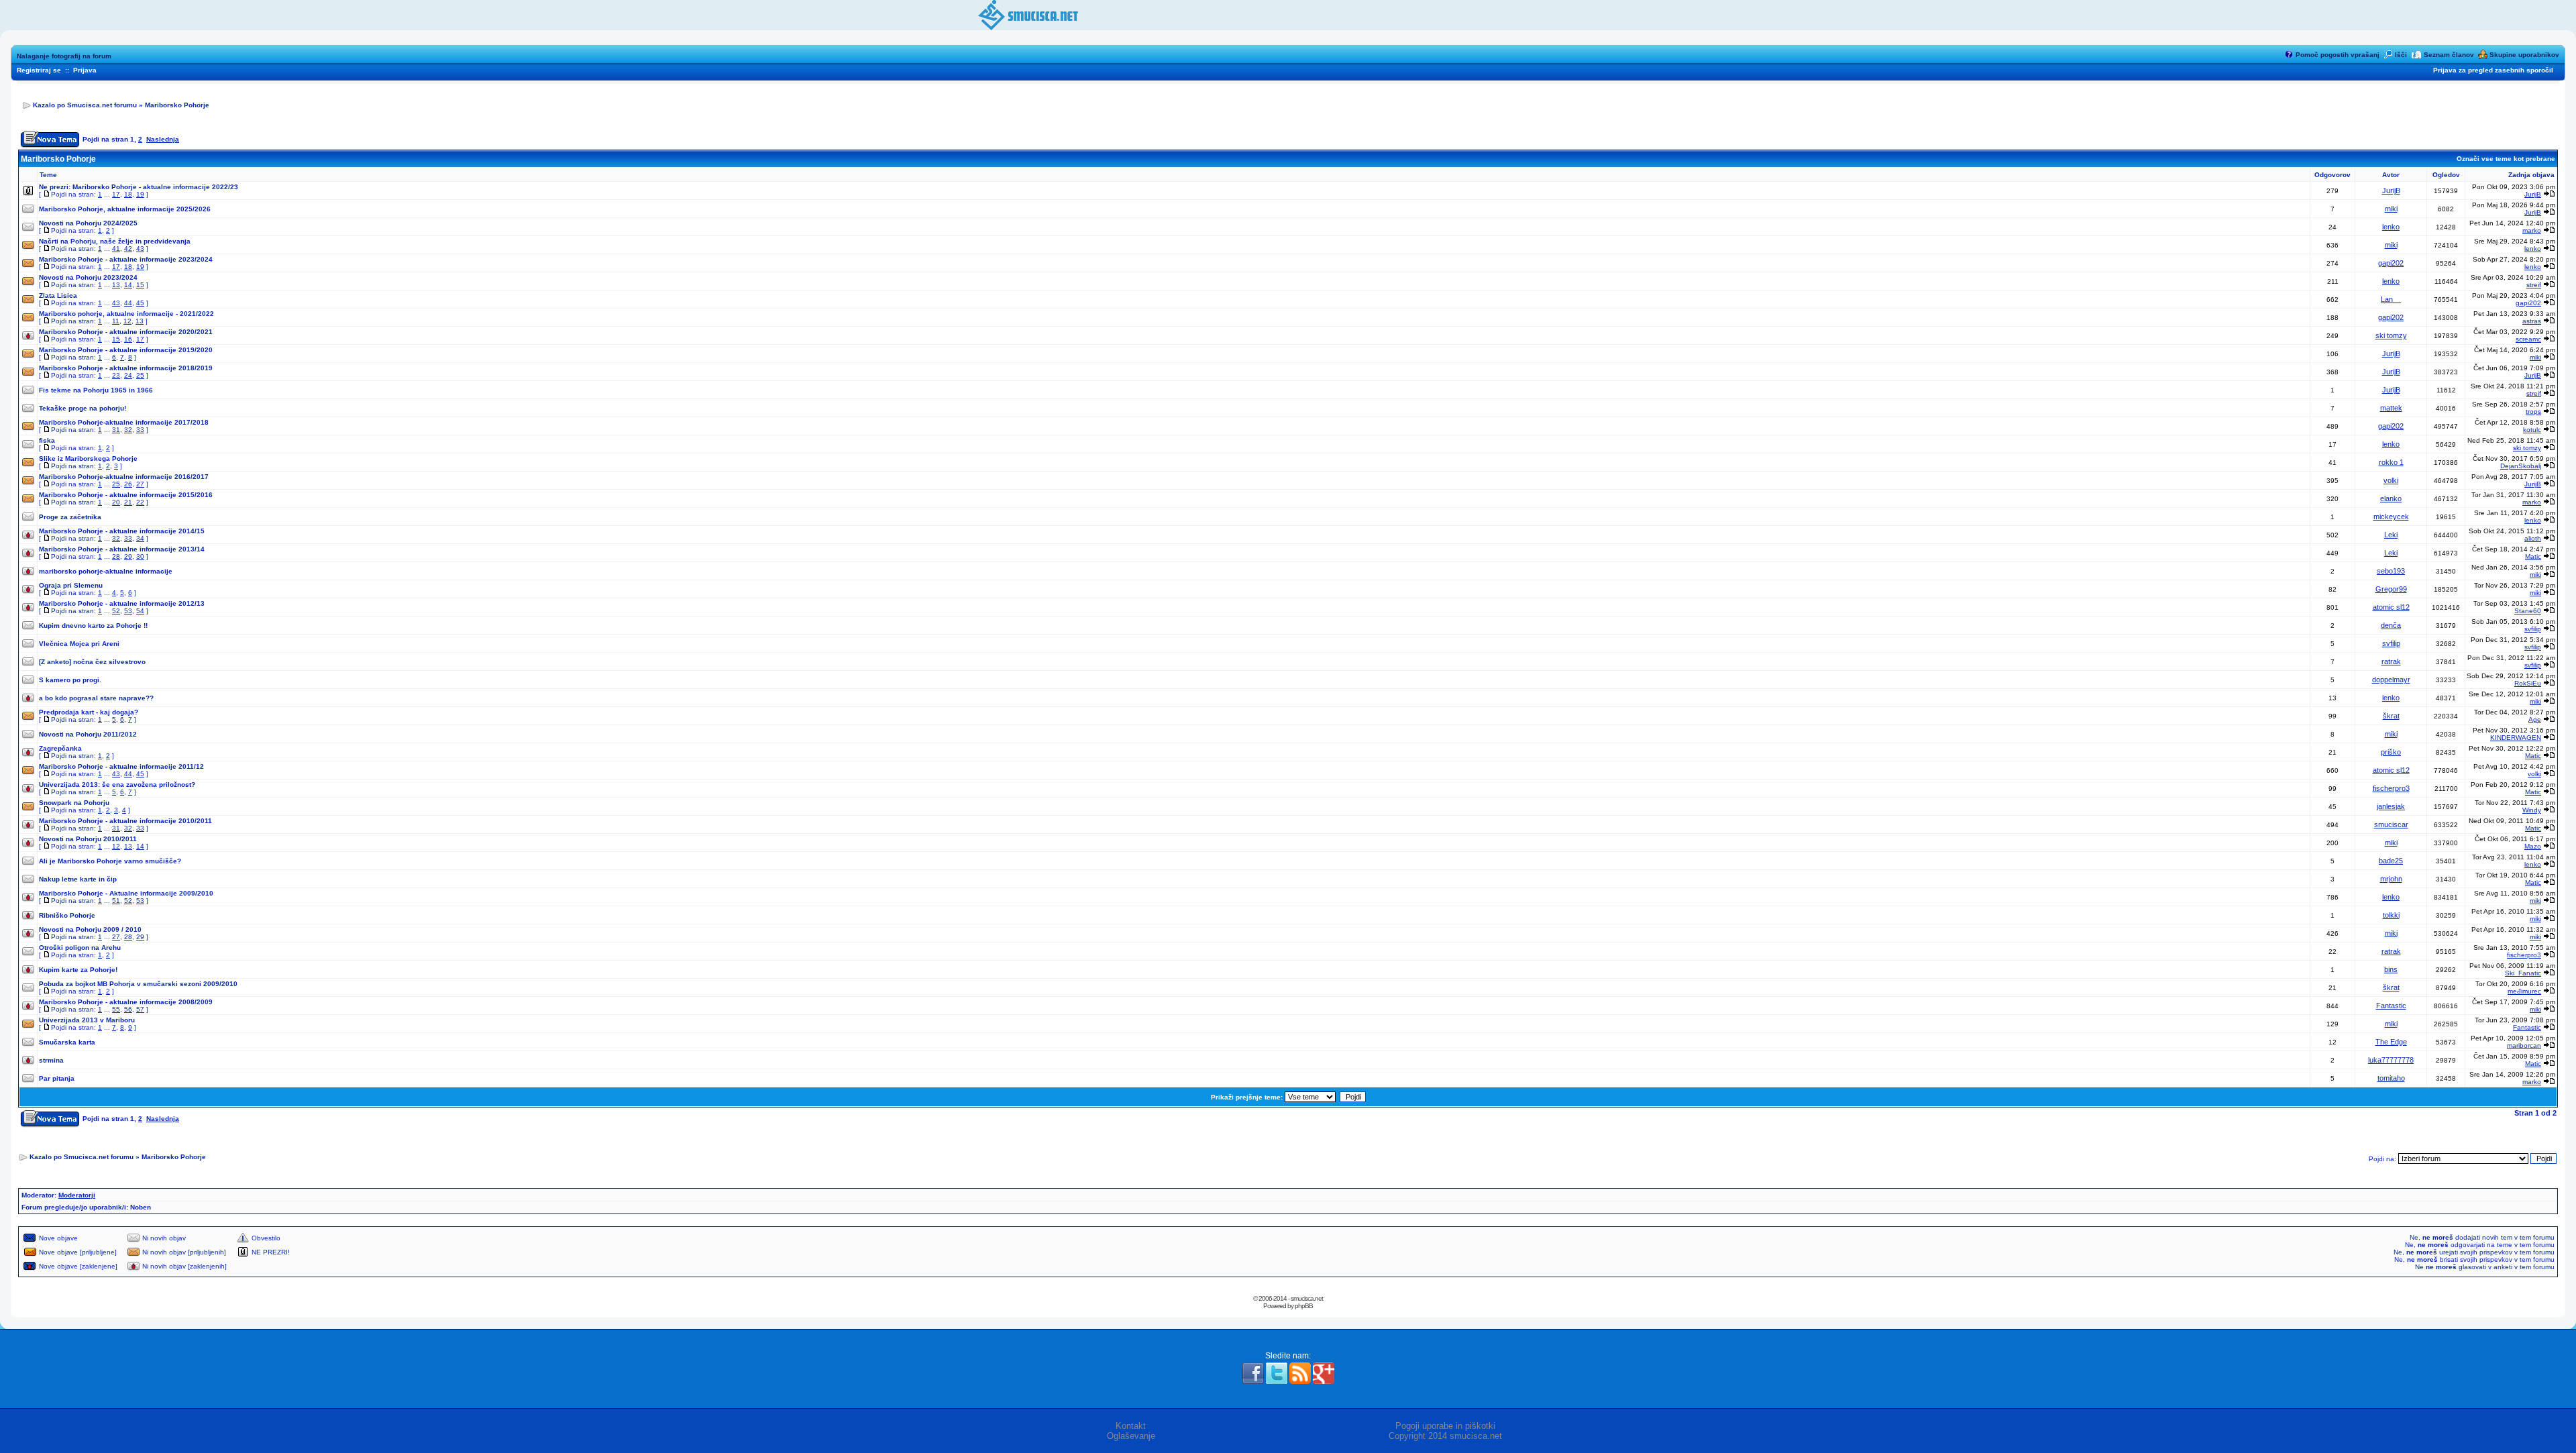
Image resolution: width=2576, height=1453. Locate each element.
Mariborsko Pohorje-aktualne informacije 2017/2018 (124, 422)
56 (128, 1009)
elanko (2391, 498)
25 (140, 375)
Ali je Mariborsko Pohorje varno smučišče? (110, 861)
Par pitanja (57, 1078)
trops (2533, 412)
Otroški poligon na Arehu (80, 948)
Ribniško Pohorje (67, 915)
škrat (2391, 716)
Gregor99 (2391, 589)
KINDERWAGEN (2516, 738)
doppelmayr (2391, 680)
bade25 (2391, 861)
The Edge (2391, 1042)
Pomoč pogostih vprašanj (2338, 55)
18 (128, 194)
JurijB (2391, 191)
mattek (2391, 408)
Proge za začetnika (70, 517)
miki (2391, 209)
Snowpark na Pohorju (74, 803)
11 (116, 321)
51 (116, 901)
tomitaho (2391, 1078)
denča (2391, 625)
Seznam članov (2449, 55)
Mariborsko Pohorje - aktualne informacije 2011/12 (121, 766)
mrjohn (2391, 879)
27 (140, 484)
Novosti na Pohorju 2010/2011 (88, 839)
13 (116, 285)
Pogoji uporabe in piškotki (1445, 1426)
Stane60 (2528, 611)
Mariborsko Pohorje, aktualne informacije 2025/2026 (125, 209)
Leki (2391, 535)
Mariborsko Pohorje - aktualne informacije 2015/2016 (126, 495)
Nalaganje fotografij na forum (64, 56)
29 (128, 556)
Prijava (85, 70)
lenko (2391, 227)
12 (127, 321)
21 (128, 502)
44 (128, 303)
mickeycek (2391, 517)
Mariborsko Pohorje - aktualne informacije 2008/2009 (126, 1002)
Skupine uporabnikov (2524, 55)
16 (128, 339)
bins (2391, 969)
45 (140, 303)
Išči (2401, 55)
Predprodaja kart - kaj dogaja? (89, 712)
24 (128, 375)
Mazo (2533, 846)
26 (128, 484)
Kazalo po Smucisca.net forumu (85, 105)
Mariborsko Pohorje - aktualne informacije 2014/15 (122, 531)
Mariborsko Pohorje (177, 105)
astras (2532, 321)
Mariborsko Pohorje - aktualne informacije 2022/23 (155, 187)
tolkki (2391, 915)
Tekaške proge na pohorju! (83, 408)
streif (2534, 285)
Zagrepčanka (60, 748)
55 (116, 1009)
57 (140, 1009)
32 (128, 430)
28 (116, 556)
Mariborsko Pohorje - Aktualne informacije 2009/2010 (126, 893)
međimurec (2524, 991)
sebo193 (2391, 571)
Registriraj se (39, 70)
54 (140, 611)
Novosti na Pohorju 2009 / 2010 (90, 929)
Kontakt (1131, 1426)
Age (2535, 719)
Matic (2533, 556)
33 (140, 430)
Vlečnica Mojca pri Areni (79, 644)
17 (116, 194)
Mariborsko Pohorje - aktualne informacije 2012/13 (122, 603)
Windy (2532, 810)
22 (140, 502)
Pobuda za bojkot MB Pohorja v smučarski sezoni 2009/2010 (138, 984)
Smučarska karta (67, 1042)
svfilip (2533, 629)
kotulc (2532, 430)
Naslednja (163, 139)
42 (128, 249)
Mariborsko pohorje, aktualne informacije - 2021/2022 (126, 314)
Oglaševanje (1131, 1436)
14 (128, 285)
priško (2391, 752)
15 (140, 285)
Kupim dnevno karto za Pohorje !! (93, 626)
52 (116, 611)
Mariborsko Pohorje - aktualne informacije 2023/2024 (126, 259)
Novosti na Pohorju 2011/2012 (88, 734)
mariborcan (2524, 1045)
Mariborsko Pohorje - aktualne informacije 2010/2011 (125, 821)
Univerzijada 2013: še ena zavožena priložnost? (117, 785)
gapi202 (2391, 263)
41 (116, 249)
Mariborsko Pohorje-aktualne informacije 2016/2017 (124, 477)
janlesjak (2391, 806)
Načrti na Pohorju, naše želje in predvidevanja (115, 241)
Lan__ (2391, 299)
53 (128, 611)
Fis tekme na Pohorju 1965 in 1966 (96, 390)
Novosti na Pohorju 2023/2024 (88, 277)
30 (140, 556)
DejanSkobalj (2521, 466)
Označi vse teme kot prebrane (2506, 159)
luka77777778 (2391, 1060)
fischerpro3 (2391, 788)
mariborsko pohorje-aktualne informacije (106, 571)
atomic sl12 (2391, 607)
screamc (2528, 339)
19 (140, 194)
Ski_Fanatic (2523, 973)
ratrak (2391, 661)
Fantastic (2391, 1006)
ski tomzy (2391, 335)
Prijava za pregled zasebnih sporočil (2493, 70)
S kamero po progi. (70, 680)
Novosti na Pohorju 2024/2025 (88, 223)
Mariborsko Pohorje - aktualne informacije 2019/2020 (126, 350)
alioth (2533, 538)
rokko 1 (2391, 462)
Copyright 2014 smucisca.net (1445, 1436)
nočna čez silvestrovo (109, 662)
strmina (51, 1060)
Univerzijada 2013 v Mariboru (87, 1020)
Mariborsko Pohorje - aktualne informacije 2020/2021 (126, 332)
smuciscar (2391, 824)
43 (140, 249)
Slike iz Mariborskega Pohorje (88, 459)
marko (2532, 230)
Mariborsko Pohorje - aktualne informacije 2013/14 (122, 549)
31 (116, 430)
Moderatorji (77, 1195)
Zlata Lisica (58, 295)
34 (140, 538)
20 (116, 502)
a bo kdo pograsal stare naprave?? (96, 698)
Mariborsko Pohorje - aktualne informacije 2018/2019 (126, 368)
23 (116, 375)
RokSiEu (2528, 683)
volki (2391, 480)
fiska (47, 440)
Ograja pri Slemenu (71, 585)
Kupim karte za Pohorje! (78, 970)
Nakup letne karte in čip (78, 879)
